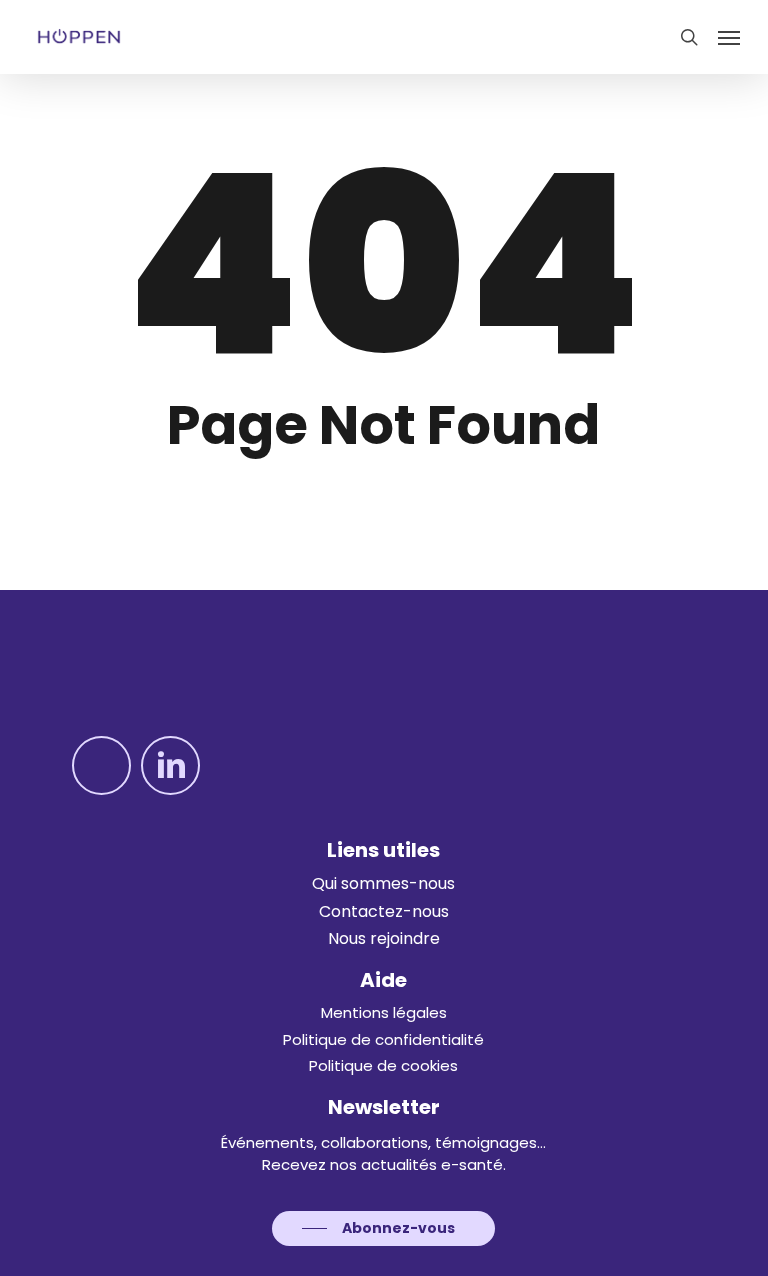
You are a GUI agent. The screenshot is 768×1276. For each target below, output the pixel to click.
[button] (729, 37)
